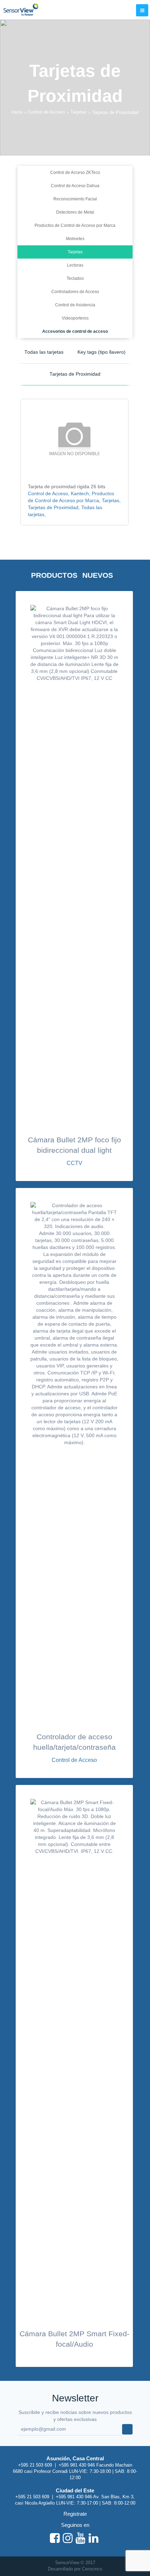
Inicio (17, 112)
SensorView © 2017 (75, 2563)
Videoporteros (75, 318)
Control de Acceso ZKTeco (75, 172)
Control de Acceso (46, 112)
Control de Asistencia (75, 305)
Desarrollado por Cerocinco (75, 2569)
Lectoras (75, 265)
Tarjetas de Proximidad (75, 374)
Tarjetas (78, 112)
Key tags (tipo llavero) (102, 352)
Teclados (75, 278)
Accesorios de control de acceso (75, 331)
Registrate (75, 2514)
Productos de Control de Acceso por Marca (75, 225)
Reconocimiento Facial (75, 199)
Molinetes (75, 239)
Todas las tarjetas (44, 352)
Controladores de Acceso (75, 292)
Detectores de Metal (75, 212)
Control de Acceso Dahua (75, 186)
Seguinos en (75, 2525)
